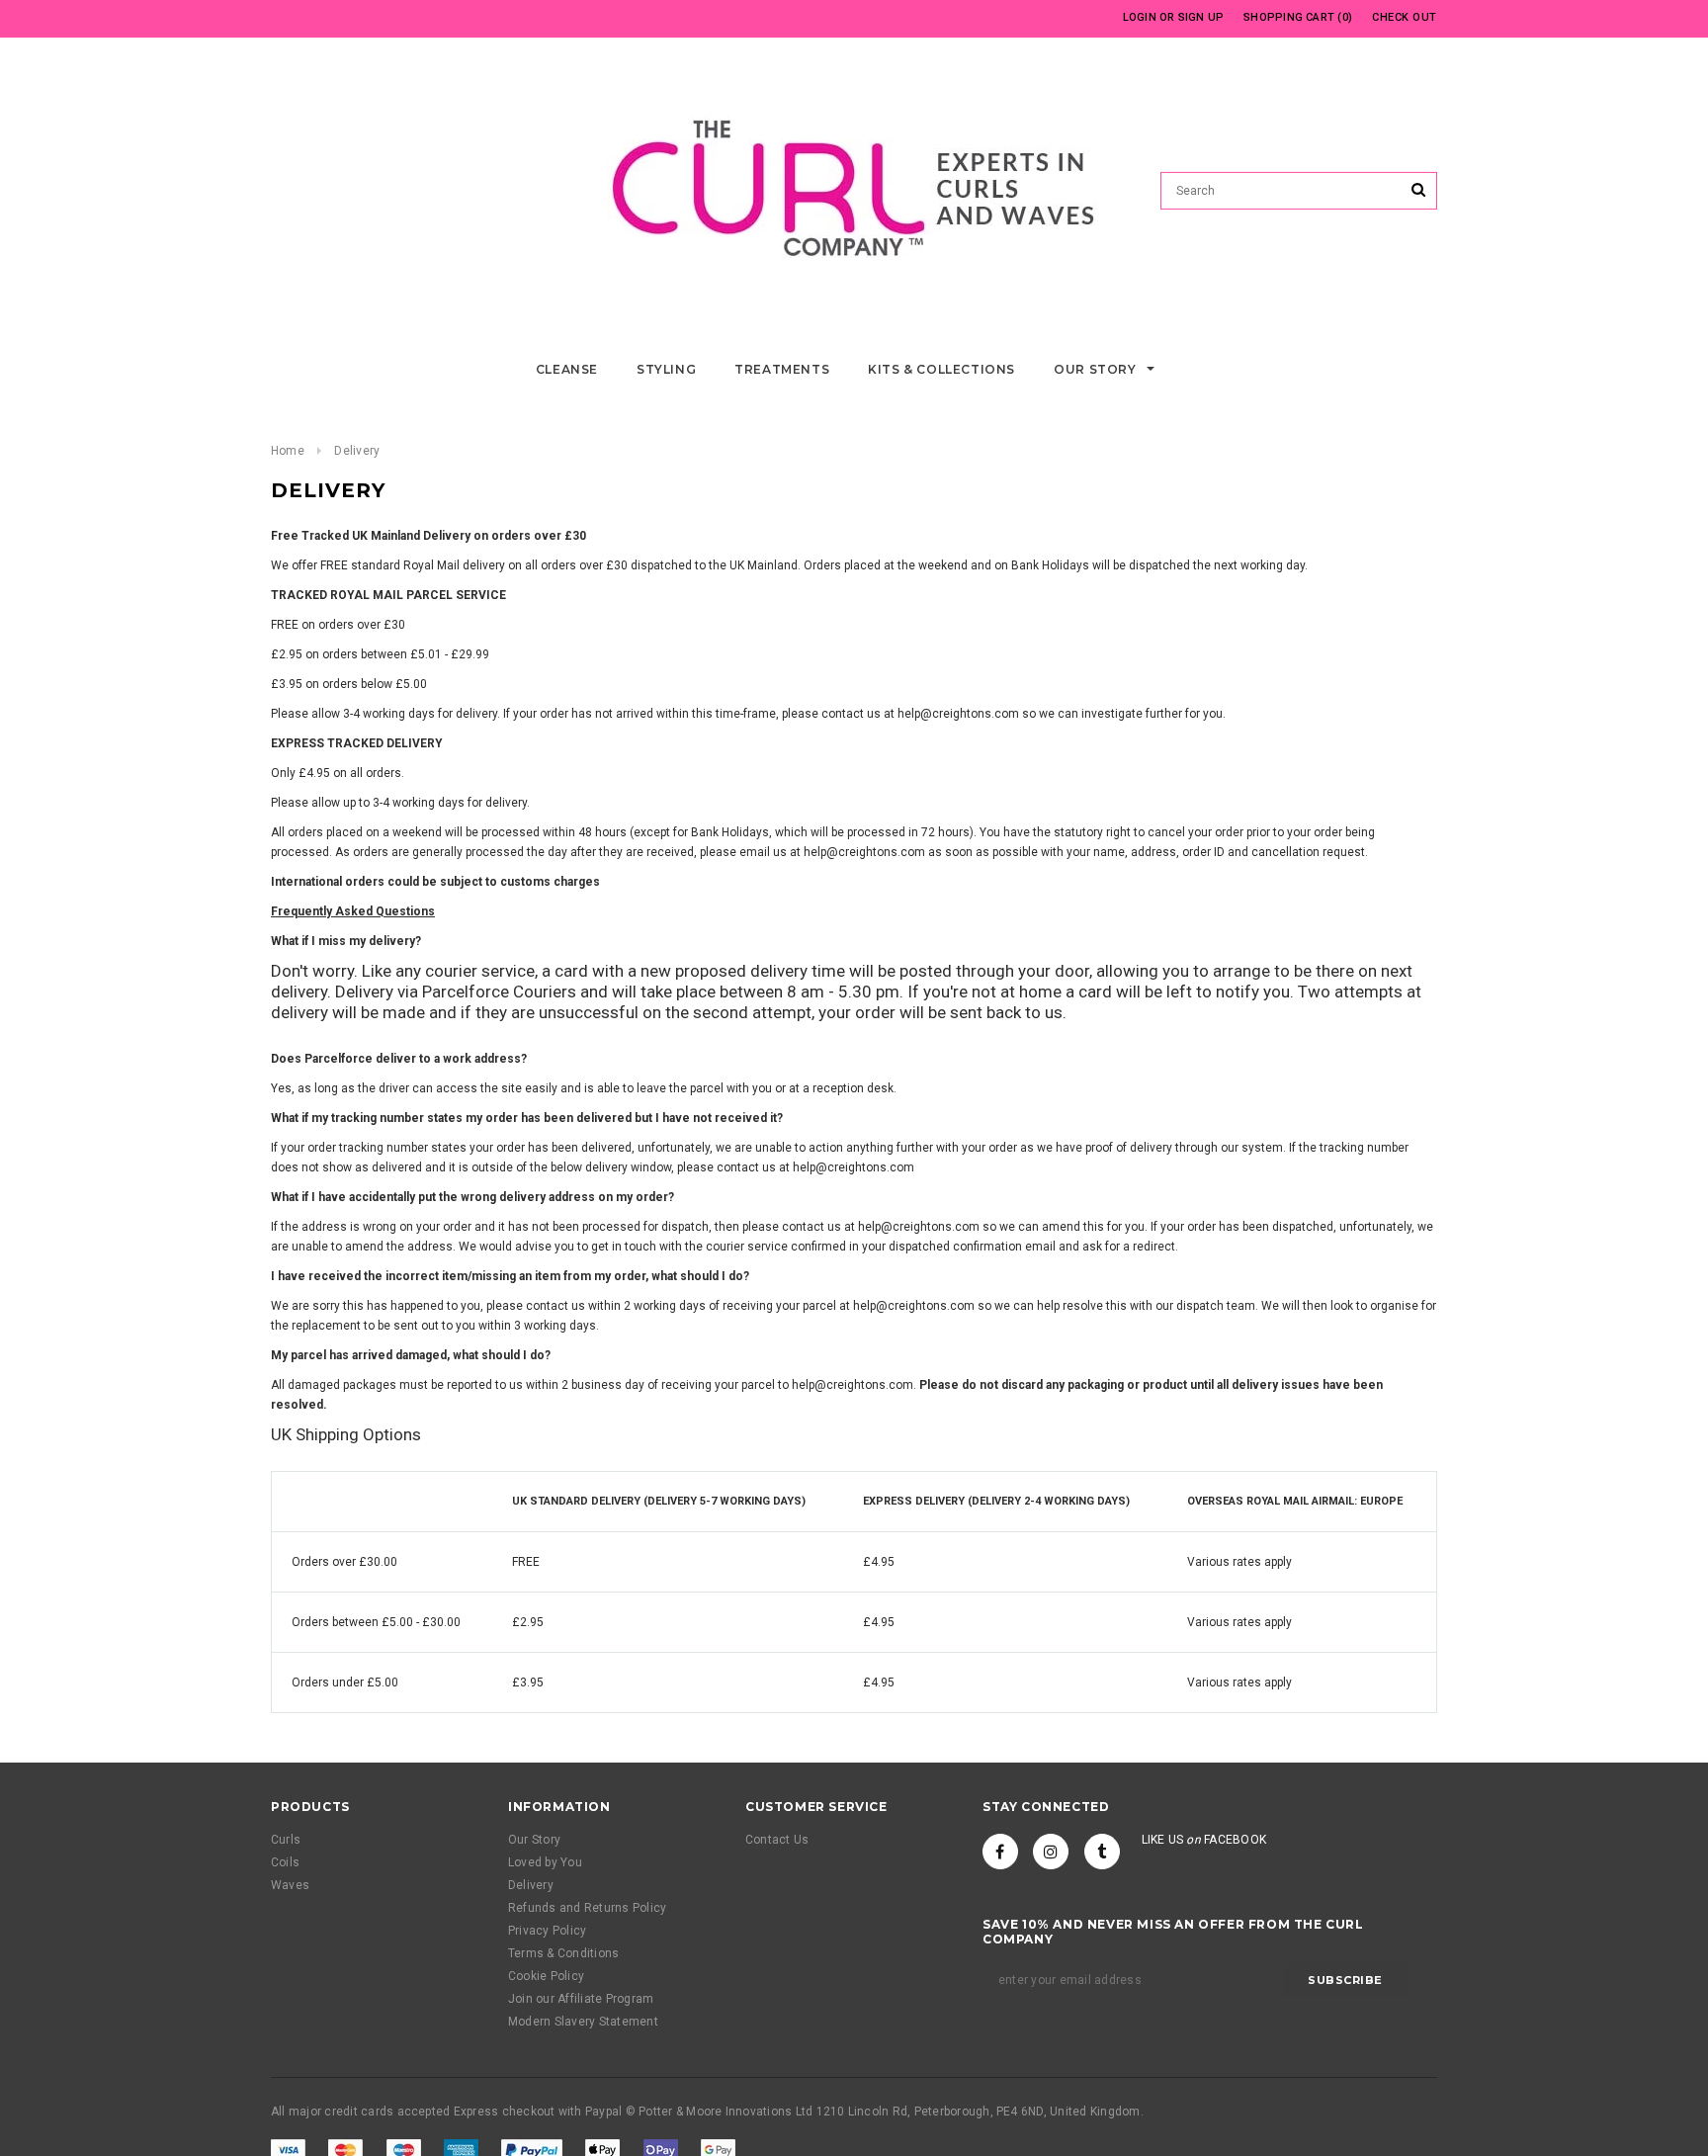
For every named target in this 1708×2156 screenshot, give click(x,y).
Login (1140, 17)
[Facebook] (1000, 1852)
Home (288, 451)
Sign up (1201, 17)
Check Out (1405, 17)
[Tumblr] (1102, 1852)
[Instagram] (1051, 1852)
